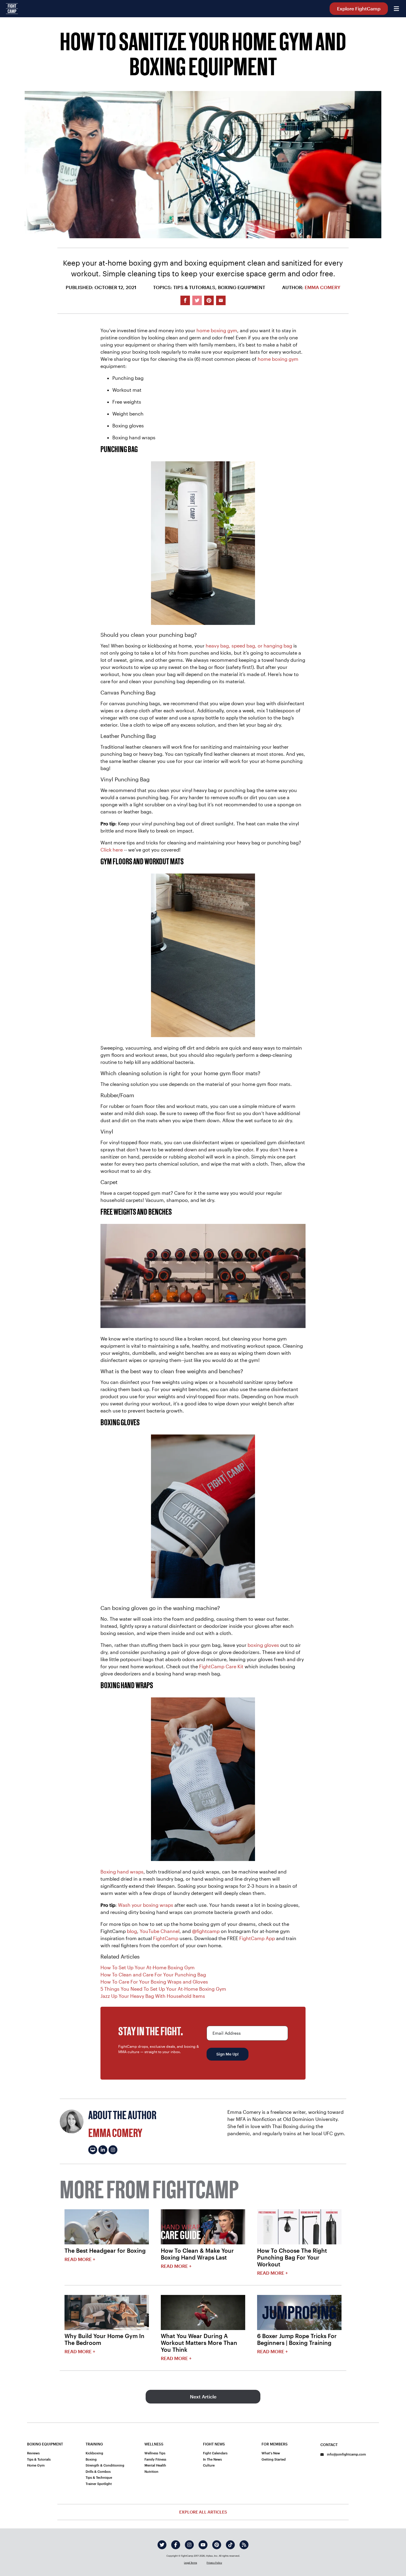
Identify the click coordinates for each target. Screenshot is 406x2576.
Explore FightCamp (359, 8)
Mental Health (155, 2465)
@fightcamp (206, 1931)
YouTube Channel (160, 1931)
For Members (275, 2444)
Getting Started (274, 2459)
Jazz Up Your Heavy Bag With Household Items (153, 1996)
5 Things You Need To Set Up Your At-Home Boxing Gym (163, 1989)
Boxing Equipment (45, 2444)
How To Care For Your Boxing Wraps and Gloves (154, 1982)
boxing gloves (263, 1645)
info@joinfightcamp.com (346, 2454)
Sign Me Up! (228, 2054)
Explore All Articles (203, 2512)
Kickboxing (94, 2453)
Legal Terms (191, 2563)
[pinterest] (217, 2545)
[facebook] (176, 2545)
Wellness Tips (155, 2453)
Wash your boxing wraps (146, 1905)
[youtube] (203, 2545)
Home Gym (36, 2465)
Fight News (214, 2444)
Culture (209, 2465)
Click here (112, 850)
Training (94, 2444)
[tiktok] (230, 2545)
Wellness (154, 2444)
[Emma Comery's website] (93, 2150)
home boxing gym (217, 330)
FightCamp (166, 1938)
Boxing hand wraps (122, 1872)
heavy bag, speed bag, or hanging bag (249, 646)
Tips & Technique (99, 2477)
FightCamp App (257, 1938)
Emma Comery (322, 287)
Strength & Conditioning (105, 2465)
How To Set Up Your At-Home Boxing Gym (148, 1967)
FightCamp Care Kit (221, 1666)
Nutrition (151, 2471)
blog (132, 1931)
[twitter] (162, 2545)
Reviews (33, 2453)
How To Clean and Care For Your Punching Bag (153, 1974)
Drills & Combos (98, 2471)
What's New (271, 2453)
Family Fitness (155, 2459)
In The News (212, 2459)
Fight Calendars (215, 2453)
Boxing (91, 2459)
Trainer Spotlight (99, 2484)
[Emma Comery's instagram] (113, 2150)
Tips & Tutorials (39, 2459)
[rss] (244, 2545)
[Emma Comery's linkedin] (103, 2150)
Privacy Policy (214, 2563)
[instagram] (189, 2545)
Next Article (203, 2397)
